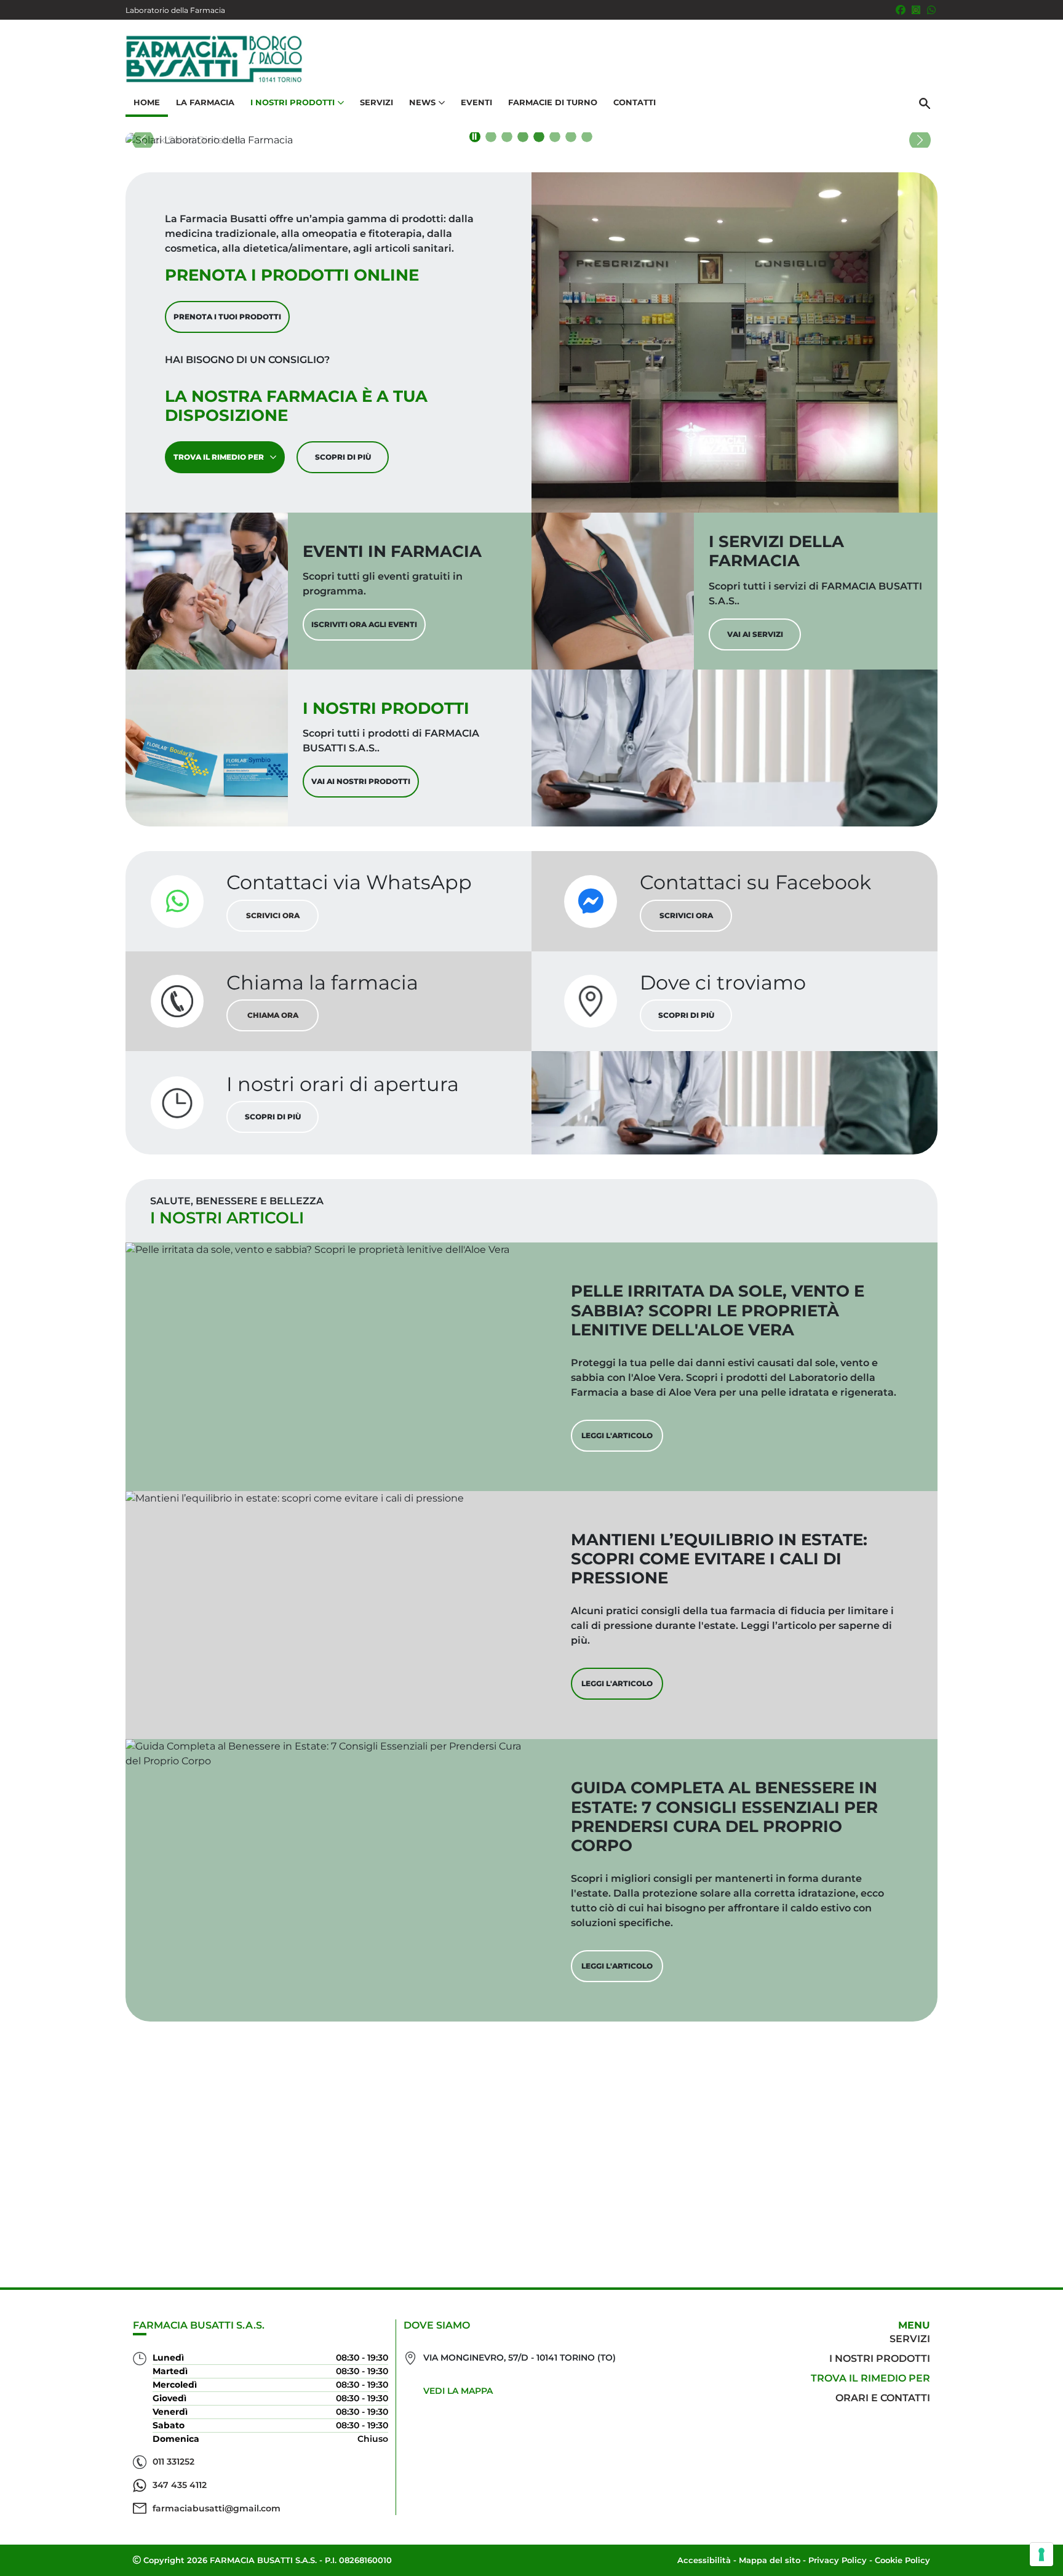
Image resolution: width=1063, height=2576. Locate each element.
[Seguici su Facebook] (901, 10)
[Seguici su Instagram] (916, 10)
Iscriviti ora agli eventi (364, 624)
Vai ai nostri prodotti (361, 781)
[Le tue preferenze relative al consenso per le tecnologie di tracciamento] (1041, 2554)
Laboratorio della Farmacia (175, 10)
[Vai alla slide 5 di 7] (555, 137)
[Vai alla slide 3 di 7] (523, 137)
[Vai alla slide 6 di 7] (571, 137)
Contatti (635, 102)
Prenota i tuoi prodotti (227, 317)
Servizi (376, 102)
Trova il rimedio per (219, 457)
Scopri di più (343, 457)
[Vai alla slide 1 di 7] (491, 137)
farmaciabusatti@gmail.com (217, 2508)
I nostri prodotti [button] (293, 102)
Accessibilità (704, 2560)
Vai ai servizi (755, 634)
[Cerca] (925, 103)
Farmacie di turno (553, 102)
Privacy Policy (838, 2560)
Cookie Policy (902, 2560)
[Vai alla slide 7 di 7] (587, 137)
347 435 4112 (180, 2485)
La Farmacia (205, 102)
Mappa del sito (770, 2560)
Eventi (476, 102)
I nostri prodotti (880, 2358)
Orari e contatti (883, 2398)
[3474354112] (931, 10)
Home (147, 102)
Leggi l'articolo (617, 1435)
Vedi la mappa (458, 2391)
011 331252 (173, 2462)
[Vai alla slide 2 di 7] (507, 137)
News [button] (422, 102)
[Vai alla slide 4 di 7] (539, 137)
